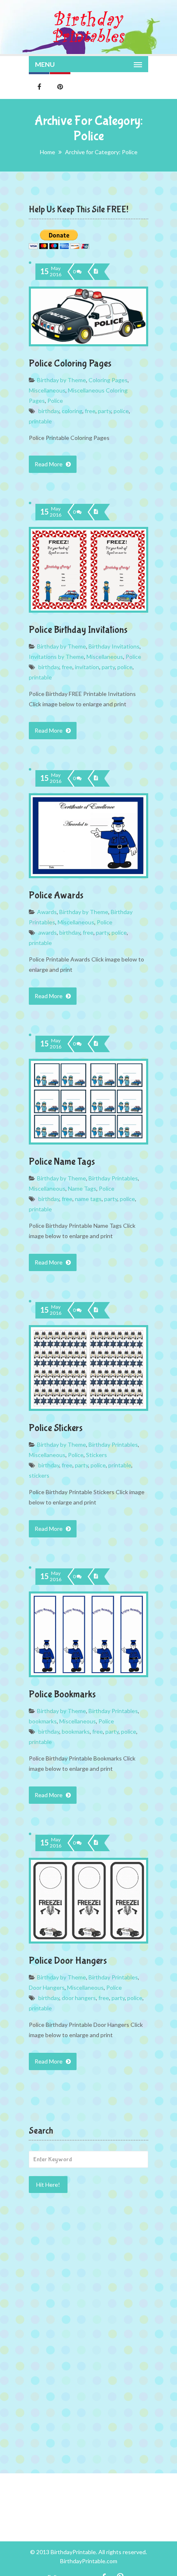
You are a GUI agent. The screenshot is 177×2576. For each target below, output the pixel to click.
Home (48, 152)
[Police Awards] (97, 778)
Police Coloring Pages (70, 363)
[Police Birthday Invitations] (97, 512)
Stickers (97, 1455)
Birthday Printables (113, 1178)
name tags (88, 1199)
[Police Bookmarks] (97, 1577)
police (121, 411)
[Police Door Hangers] (97, 1843)
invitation (87, 667)
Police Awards (56, 895)
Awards (47, 912)
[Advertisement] (88, 2261)
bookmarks (43, 1721)
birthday (49, 411)
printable (40, 421)
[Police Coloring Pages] (97, 272)
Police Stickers (56, 1428)
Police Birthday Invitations (78, 630)
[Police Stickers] (97, 1310)
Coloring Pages (108, 380)
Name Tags (82, 1188)
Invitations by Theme (56, 657)
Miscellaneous (47, 390)
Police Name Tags (62, 1162)
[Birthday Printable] (88, 27)
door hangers (79, 1998)
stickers (39, 1475)
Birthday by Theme (62, 380)
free (90, 411)
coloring (72, 411)
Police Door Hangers (68, 1961)
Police (55, 401)
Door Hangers (47, 1987)
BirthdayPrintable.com (89, 2561)
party (105, 411)
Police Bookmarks (62, 1694)
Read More (49, 464)
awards (48, 932)
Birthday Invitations (114, 646)
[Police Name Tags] (97, 1044)
